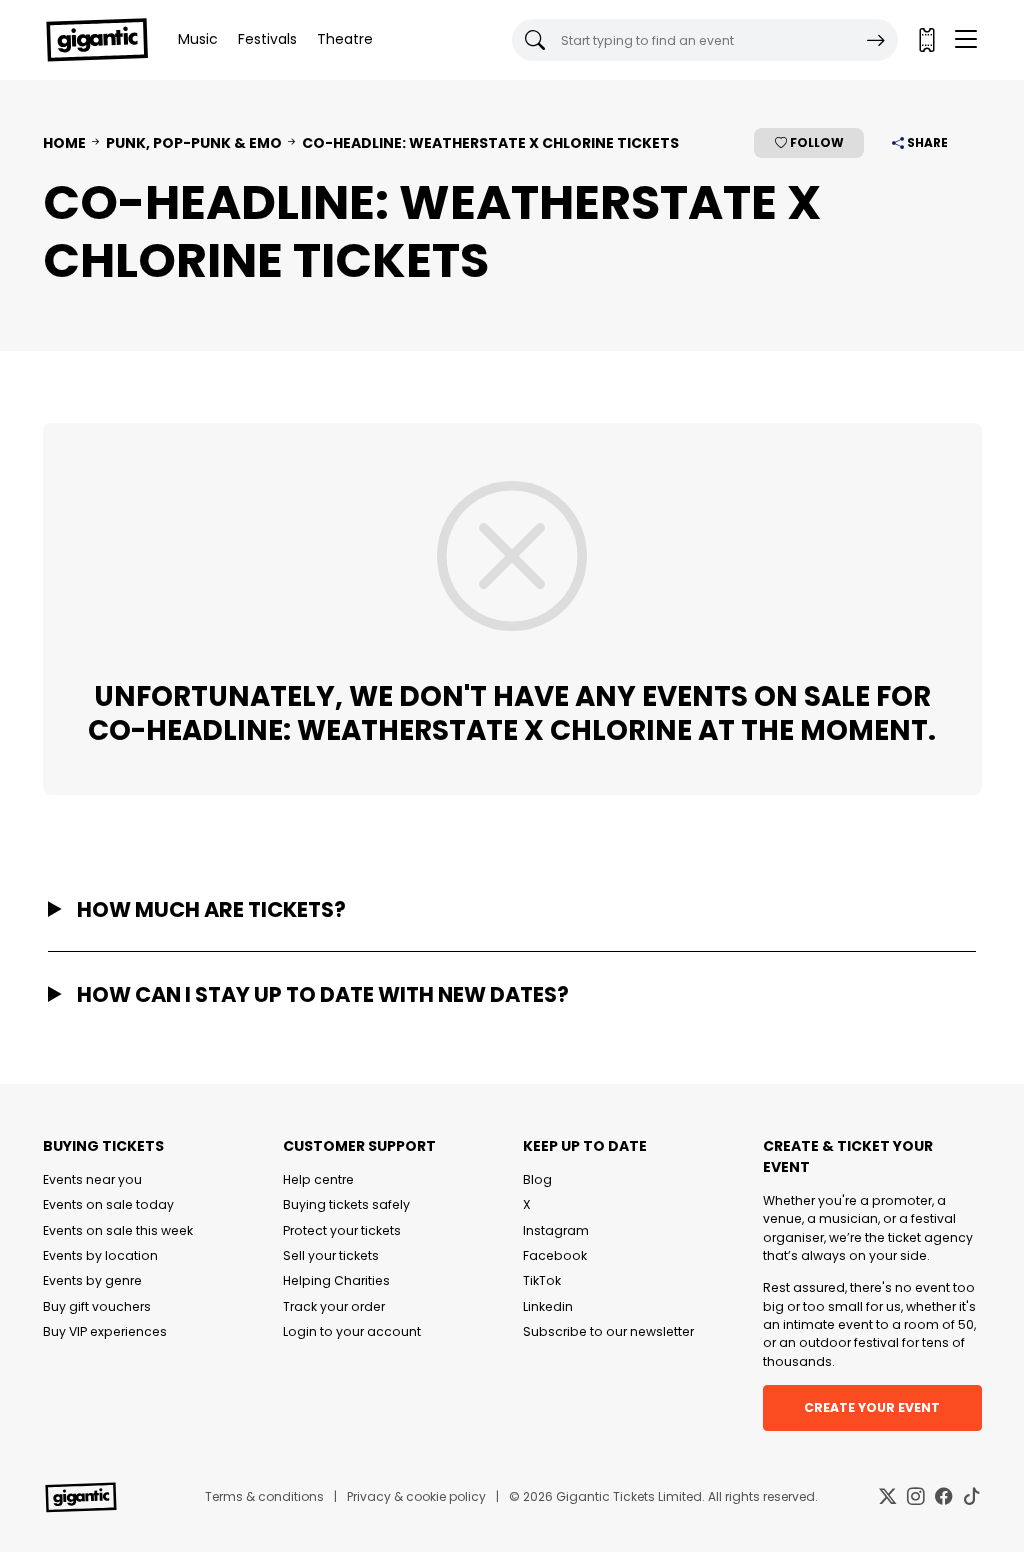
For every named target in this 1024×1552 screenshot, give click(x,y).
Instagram (556, 1230)
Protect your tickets (342, 1230)
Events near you (92, 1179)
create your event (872, 1407)
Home (64, 143)
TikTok (542, 1280)
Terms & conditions (264, 1496)
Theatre (345, 39)
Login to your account (352, 1331)
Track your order (334, 1306)
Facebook (555, 1255)
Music (198, 39)
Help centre (318, 1179)
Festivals (267, 39)
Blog (537, 1179)
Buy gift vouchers (97, 1306)
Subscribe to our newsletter (608, 1331)
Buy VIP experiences (105, 1331)
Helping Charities (336, 1280)
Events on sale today (108, 1204)
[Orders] (926, 40)
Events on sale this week (118, 1230)
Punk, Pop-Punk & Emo (194, 143)
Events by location (100, 1255)
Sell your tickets (331, 1255)
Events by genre (92, 1280)
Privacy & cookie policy (416, 1496)
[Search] (876, 40)
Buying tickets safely (346, 1204)
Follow (815, 142)
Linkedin (548, 1306)
